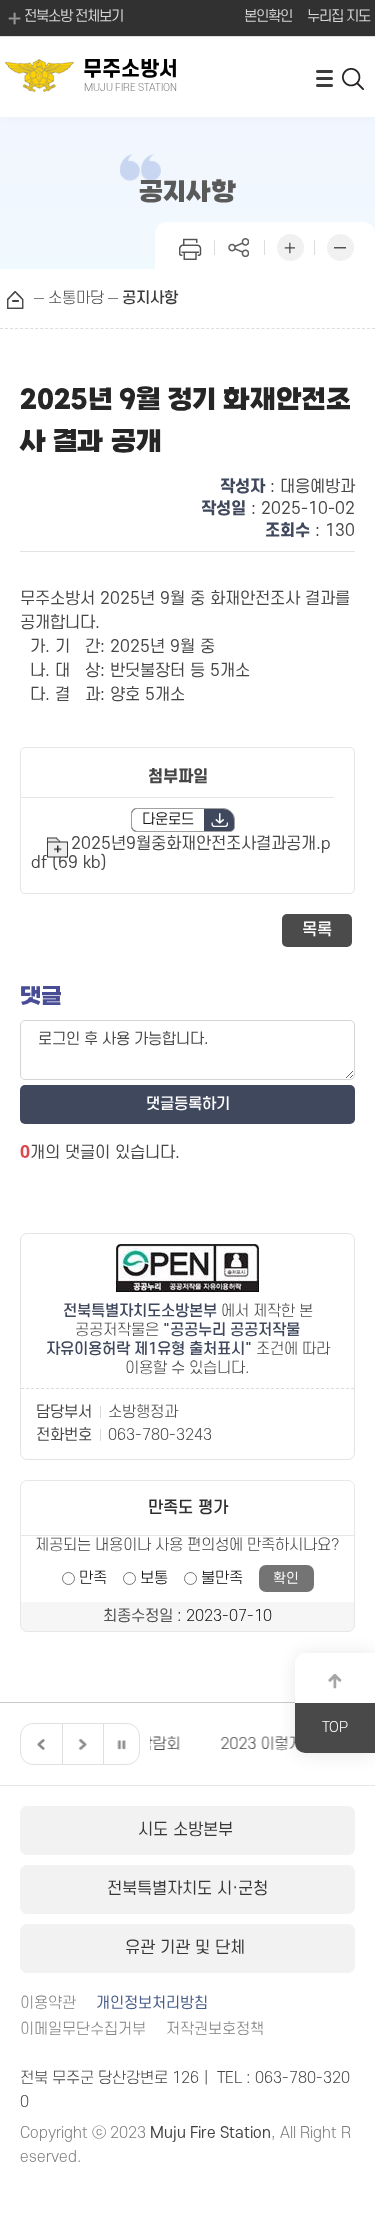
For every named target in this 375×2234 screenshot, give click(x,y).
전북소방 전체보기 (73, 16)
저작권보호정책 (215, 2029)
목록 (317, 930)
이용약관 (48, 2003)
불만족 (222, 1578)
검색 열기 (354, 77)
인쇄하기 (190, 245)
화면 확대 (290, 245)
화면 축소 (340, 245)
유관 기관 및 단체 (187, 1948)
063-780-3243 (160, 1435)
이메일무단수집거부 (83, 2029)
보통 (154, 1578)
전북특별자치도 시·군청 (187, 1889)
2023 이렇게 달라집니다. (246, 1744)
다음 (80, 1744)
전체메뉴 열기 (324, 77)
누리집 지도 (338, 16)
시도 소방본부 (188, 1830)
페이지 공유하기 (240, 245)
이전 (39, 1744)
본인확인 (268, 16)
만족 (93, 1578)
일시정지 (121, 1744)
